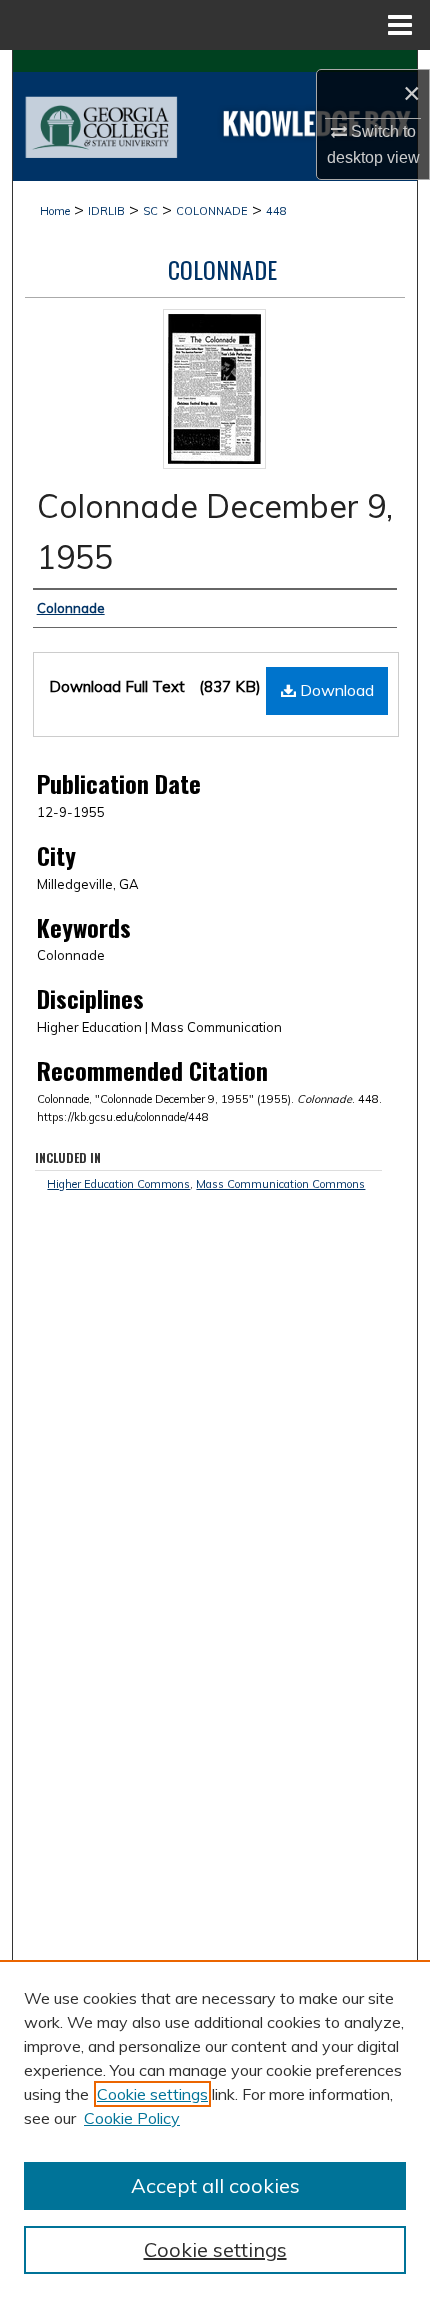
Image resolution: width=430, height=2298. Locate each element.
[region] (215, 2129)
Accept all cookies (215, 2185)
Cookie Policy (132, 2118)
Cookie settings (152, 2094)
